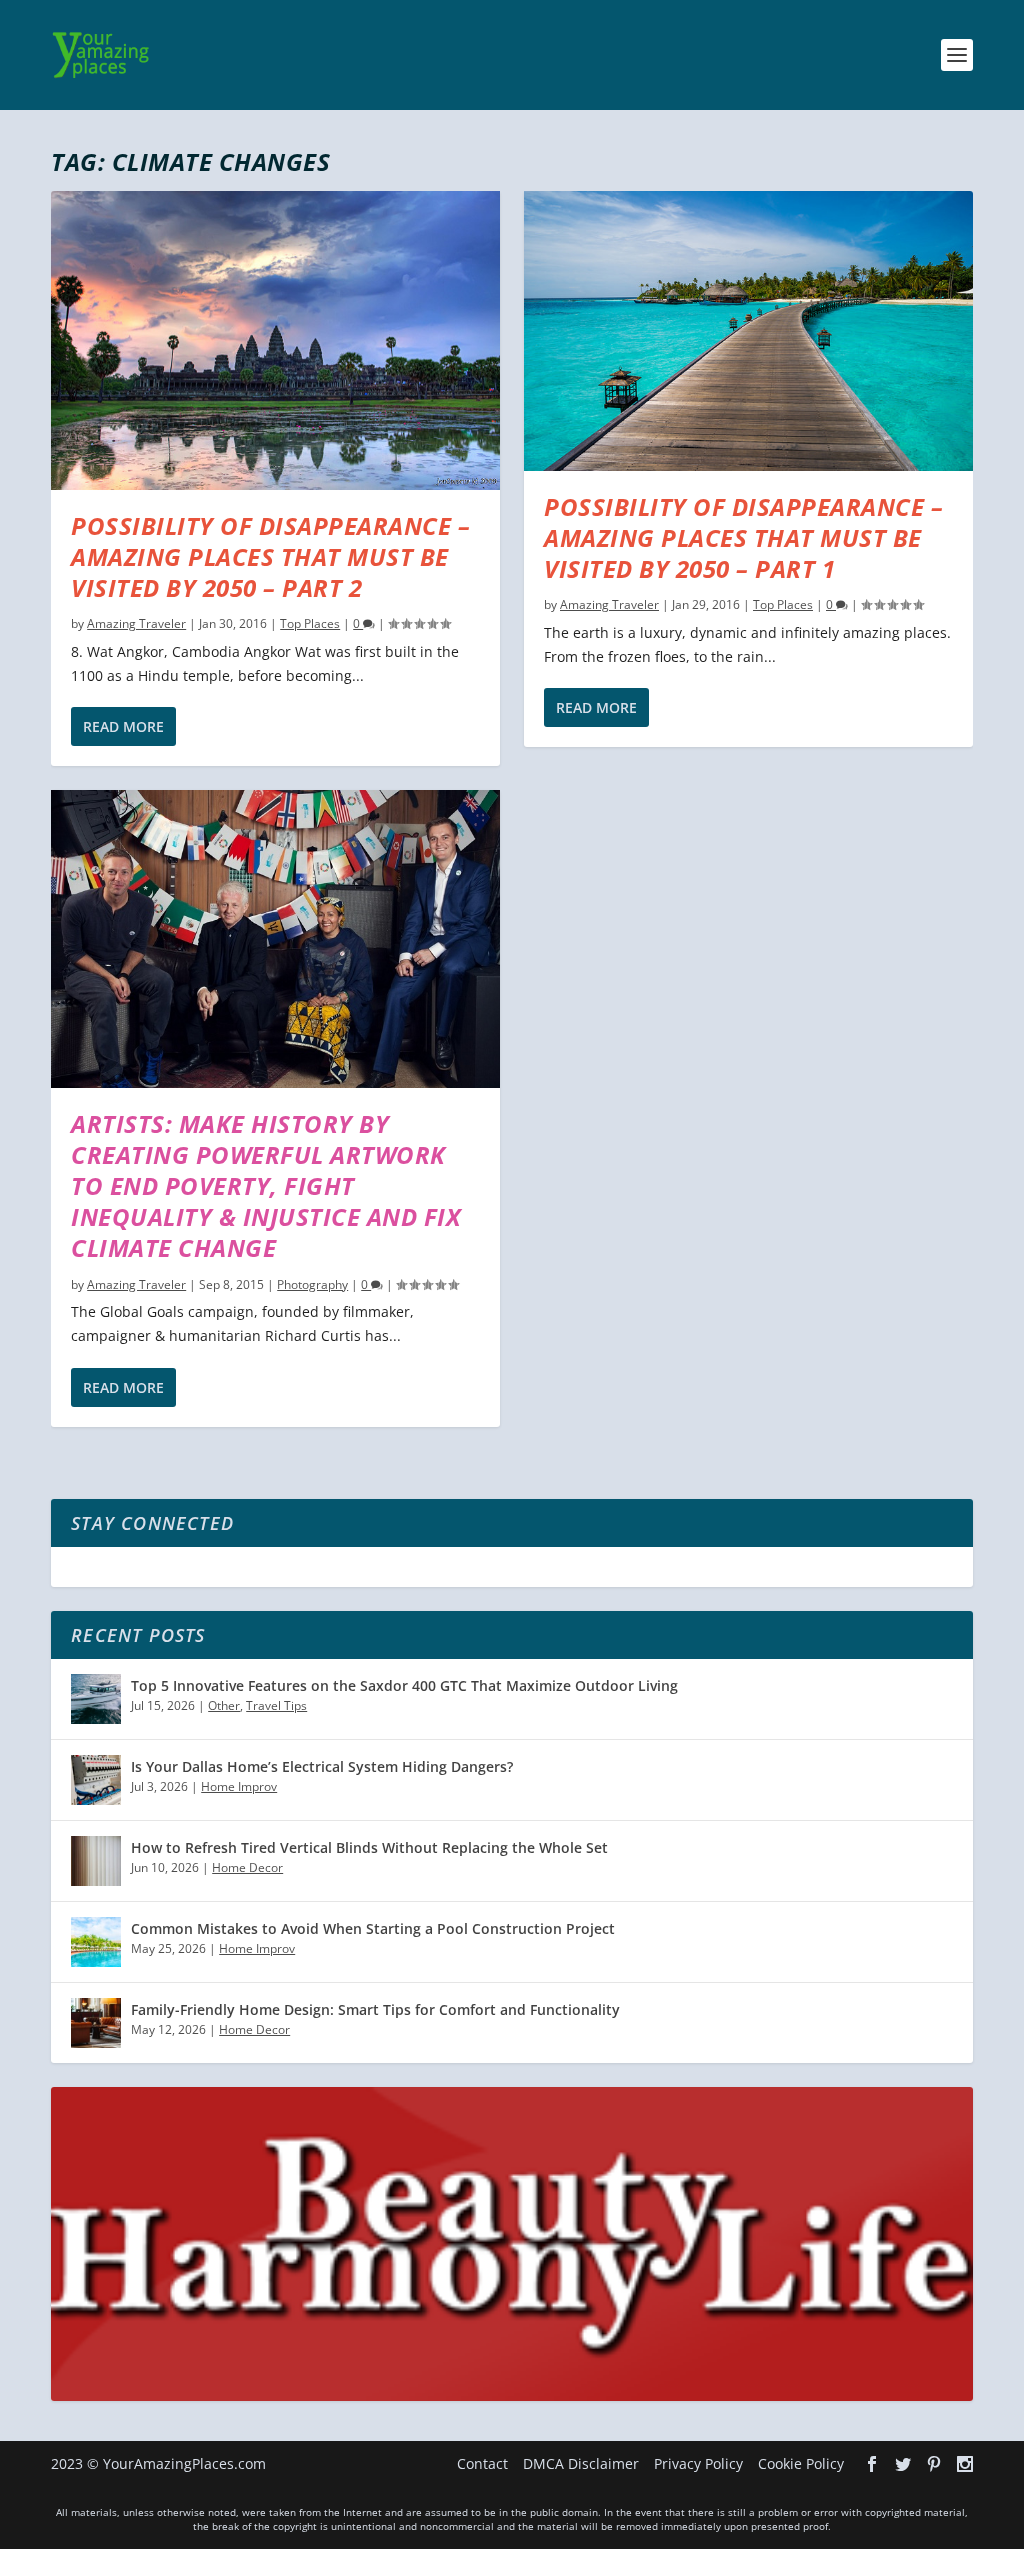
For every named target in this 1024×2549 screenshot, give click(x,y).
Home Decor (247, 1867)
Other (224, 1705)
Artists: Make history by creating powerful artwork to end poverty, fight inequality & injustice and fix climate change (266, 1186)
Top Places (310, 623)
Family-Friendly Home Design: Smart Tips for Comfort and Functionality (375, 2009)
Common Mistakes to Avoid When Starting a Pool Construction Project (373, 1928)
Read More (123, 726)
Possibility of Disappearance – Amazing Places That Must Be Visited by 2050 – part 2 (270, 556)
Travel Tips (276, 1705)
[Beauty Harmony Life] (512, 2395)
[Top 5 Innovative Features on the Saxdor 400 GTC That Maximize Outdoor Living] (96, 1699)
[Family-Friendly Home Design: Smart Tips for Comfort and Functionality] (96, 2023)
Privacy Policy (698, 2463)
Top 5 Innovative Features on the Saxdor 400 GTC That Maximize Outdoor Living (404, 1685)
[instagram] (965, 2464)
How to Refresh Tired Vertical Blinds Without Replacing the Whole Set (369, 1847)
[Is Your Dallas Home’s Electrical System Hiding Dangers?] (96, 1780)
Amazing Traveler (136, 623)
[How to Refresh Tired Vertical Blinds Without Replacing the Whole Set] (96, 1861)
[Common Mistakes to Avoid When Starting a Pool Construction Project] (96, 1942)
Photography (312, 1284)
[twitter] (903, 2464)
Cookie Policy (801, 2463)
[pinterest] (934, 2464)
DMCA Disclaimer (581, 2463)
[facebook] (872, 2464)
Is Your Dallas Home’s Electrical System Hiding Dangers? (322, 1766)
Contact (482, 2463)
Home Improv (239, 1786)
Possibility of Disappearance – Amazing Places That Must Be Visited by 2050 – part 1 (743, 537)
